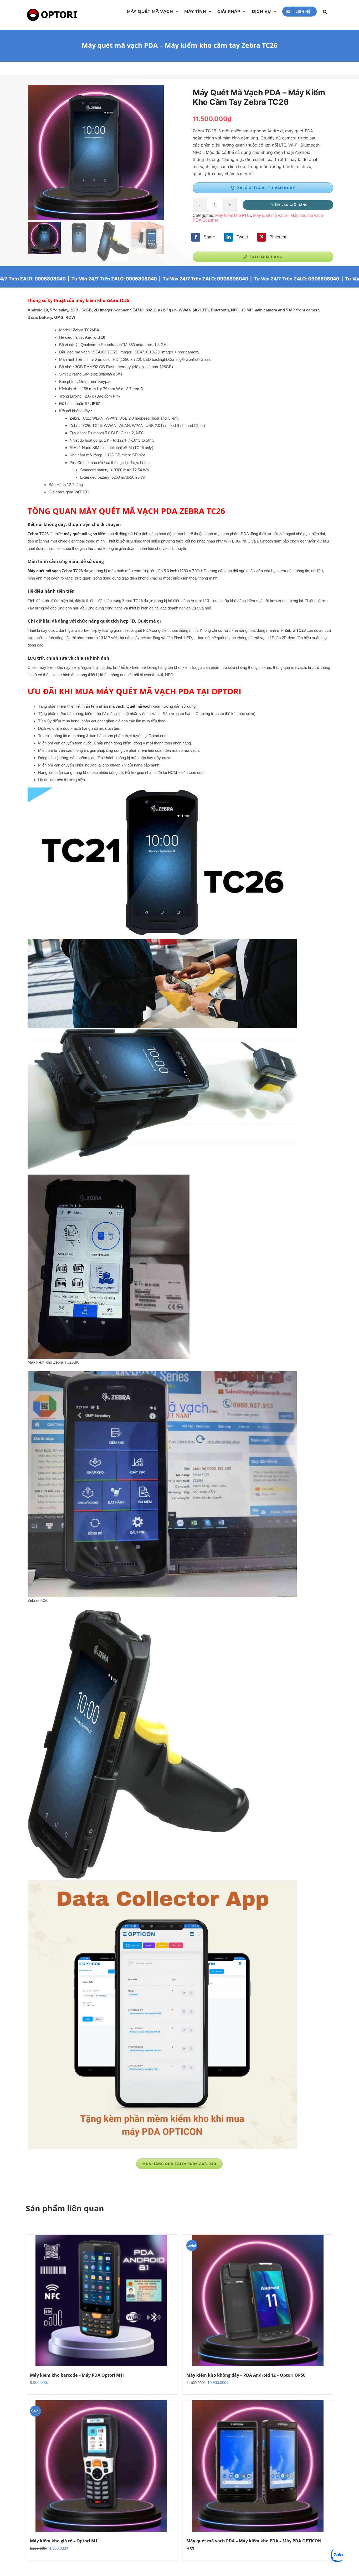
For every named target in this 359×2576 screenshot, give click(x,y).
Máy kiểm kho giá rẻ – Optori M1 (64, 2541)
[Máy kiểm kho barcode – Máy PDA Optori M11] (101, 2300)
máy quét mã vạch (80, 534)
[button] (325, 11)
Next (160, 153)
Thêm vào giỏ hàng (289, 205)
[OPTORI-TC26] (96, 153)
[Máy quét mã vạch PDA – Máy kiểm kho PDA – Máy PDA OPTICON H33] (258, 2466)
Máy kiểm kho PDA (233, 215)
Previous (32, 153)
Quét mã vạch (139, 706)
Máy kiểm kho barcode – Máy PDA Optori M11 (77, 2375)
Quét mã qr (149, 621)
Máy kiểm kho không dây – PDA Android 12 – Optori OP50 (246, 2375)
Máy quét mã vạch (44, 571)
